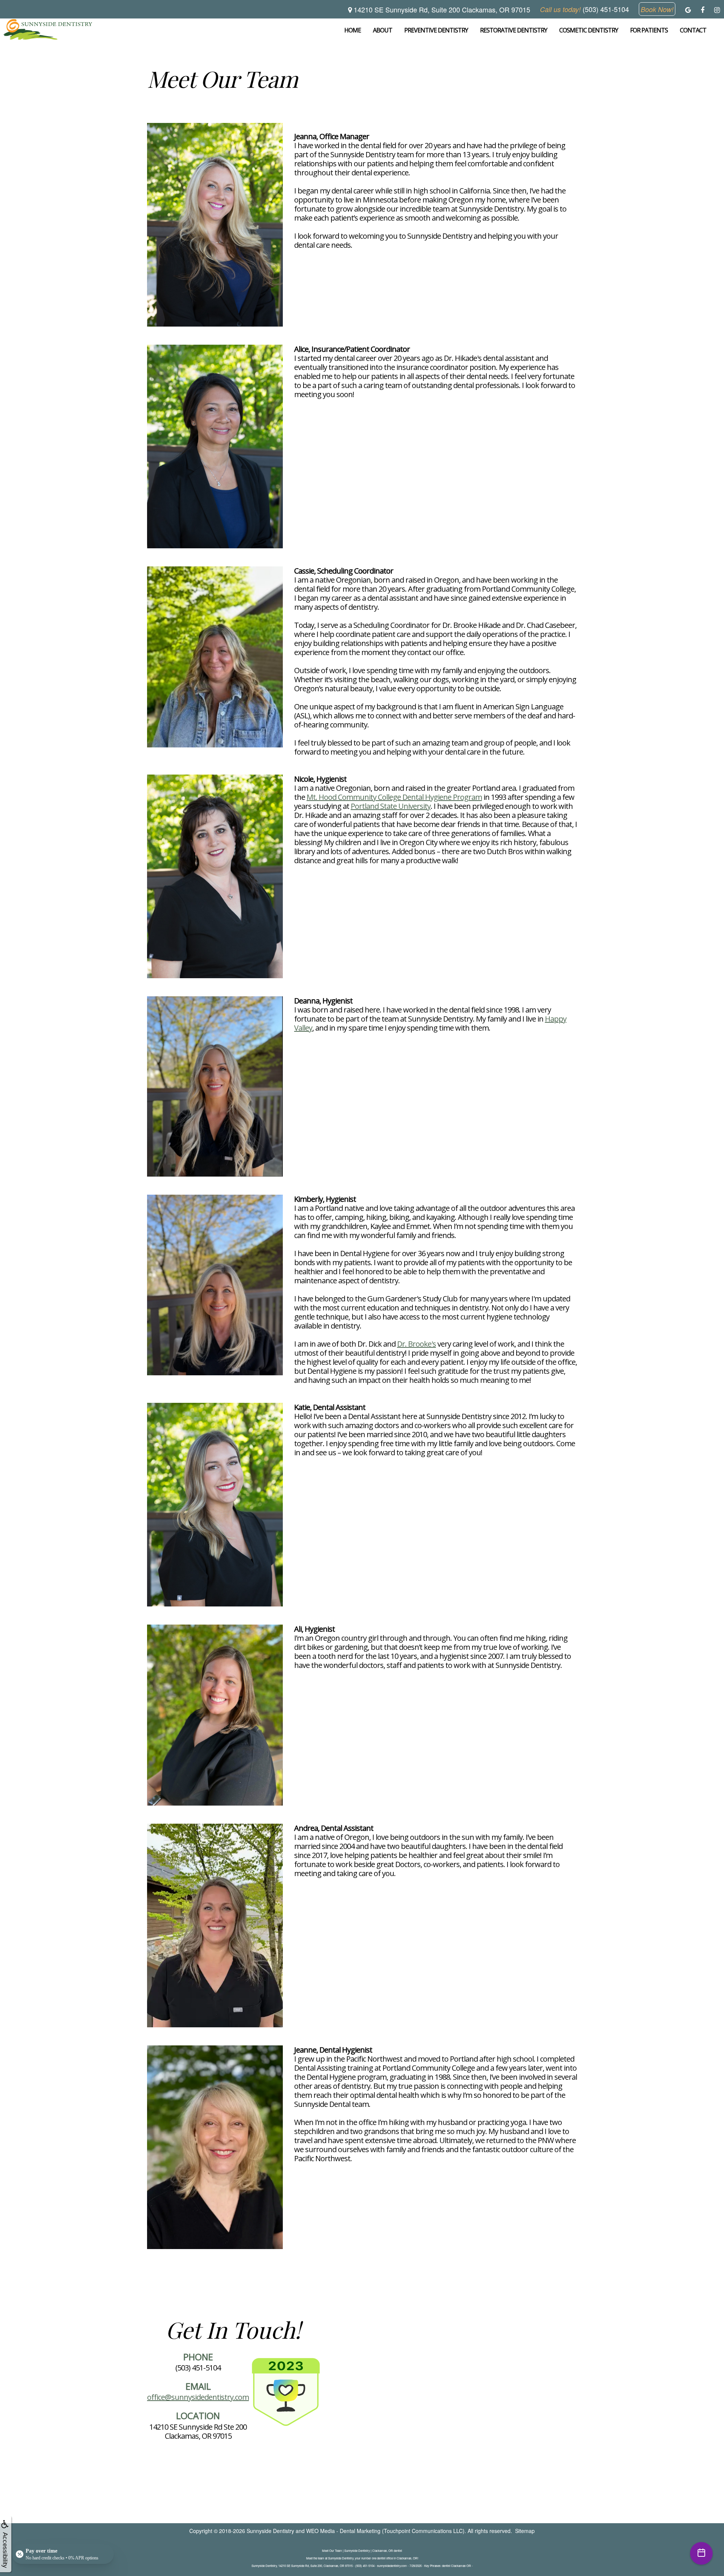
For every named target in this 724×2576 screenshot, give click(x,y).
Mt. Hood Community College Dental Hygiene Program (394, 797)
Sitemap (525, 2531)
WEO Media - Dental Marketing (343, 2531)
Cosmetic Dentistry (589, 30)
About (383, 30)
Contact (693, 30)
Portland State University (391, 806)
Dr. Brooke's (416, 1344)
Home (353, 30)
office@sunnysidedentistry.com (198, 2397)
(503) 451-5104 (198, 2368)
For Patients (649, 30)
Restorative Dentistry (514, 30)
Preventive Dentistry (436, 30)
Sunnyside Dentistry (270, 2531)
